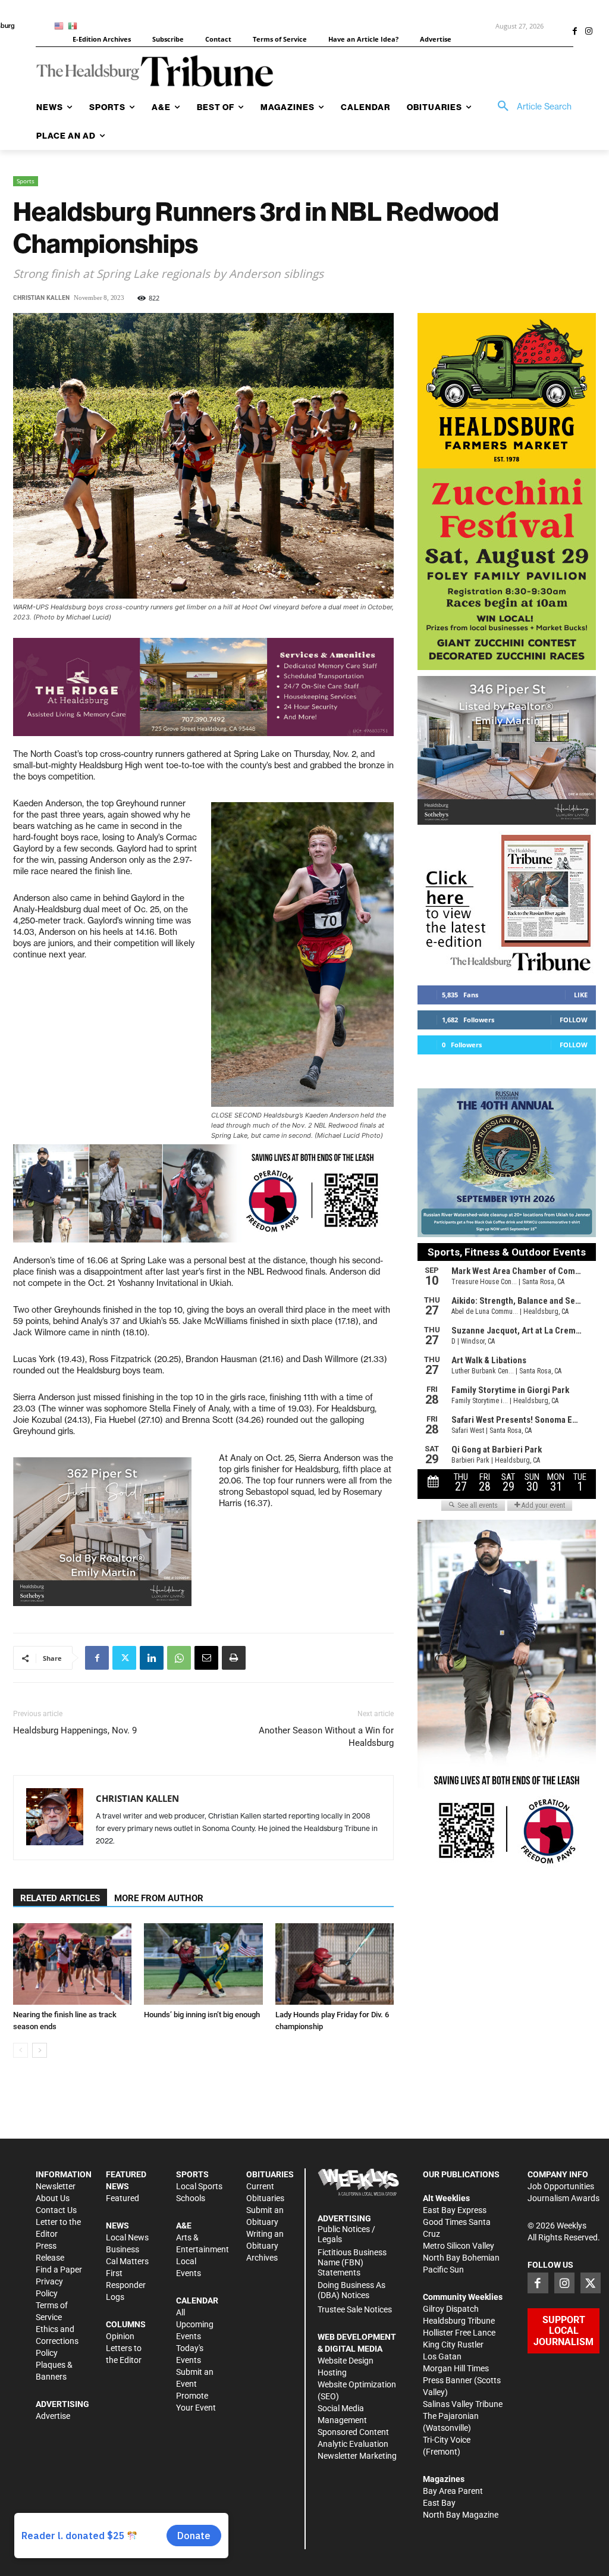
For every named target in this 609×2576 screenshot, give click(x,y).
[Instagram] (589, 32)
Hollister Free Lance (459, 2333)
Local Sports (199, 2186)
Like (581, 995)
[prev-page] (21, 2050)
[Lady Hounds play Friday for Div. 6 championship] (335, 1964)
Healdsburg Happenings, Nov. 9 (75, 1730)
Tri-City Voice (447, 2440)
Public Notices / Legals (346, 2234)
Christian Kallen (41, 298)
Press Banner (448, 2380)
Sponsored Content (353, 2432)
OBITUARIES (270, 2174)
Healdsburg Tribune (459, 2321)
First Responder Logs (126, 2285)
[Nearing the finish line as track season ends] (72, 1964)
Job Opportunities (561, 2186)
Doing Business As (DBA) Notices (351, 2290)
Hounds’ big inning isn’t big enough (202, 2015)
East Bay (439, 2503)
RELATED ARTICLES (60, 1898)
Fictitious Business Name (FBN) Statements (352, 2262)
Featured (123, 2198)
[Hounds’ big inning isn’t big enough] (203, 1964)
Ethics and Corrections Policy (57, 2341)
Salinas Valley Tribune (463, 2404)
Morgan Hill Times (456, 2368)
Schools (191, 2198)
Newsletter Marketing (357, 2456)
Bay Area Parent (453, 2491)
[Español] (75, 25)
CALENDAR (197, 2300)
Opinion (120, 2336)
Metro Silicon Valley (459, 2246)
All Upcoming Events (195, 2324)
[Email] (206, 1658)
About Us (53, 2198)
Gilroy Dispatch (451, 2309)
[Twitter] (124, 1658)
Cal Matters (127, 2261)
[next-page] (40, 2050)
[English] (61, 25)
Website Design (346, 2361)
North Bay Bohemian (461, 2258)
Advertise (53, 2416)
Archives (262, 2258)
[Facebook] (575, 32)
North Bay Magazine (461, 2515)
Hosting (332, 2372)
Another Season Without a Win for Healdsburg (326, 1737)
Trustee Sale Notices (355, 2309)
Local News (127, 2237)
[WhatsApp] (179, 1658)
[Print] (234, 1658)
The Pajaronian (451, 2416)
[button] (530, 107)
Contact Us (56, 2210)
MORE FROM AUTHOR (159, 1898)
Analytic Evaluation (353, 2444)
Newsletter (56, 2186)
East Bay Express (455, 2210)
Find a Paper (59, 2270)
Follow (574, 1020)
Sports (26, 181)
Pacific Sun (443, 2270)
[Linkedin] (152, 1658)
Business (123, 2249)
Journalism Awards (564, 2198)
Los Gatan (442, 2356)
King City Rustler (453, 2345)
